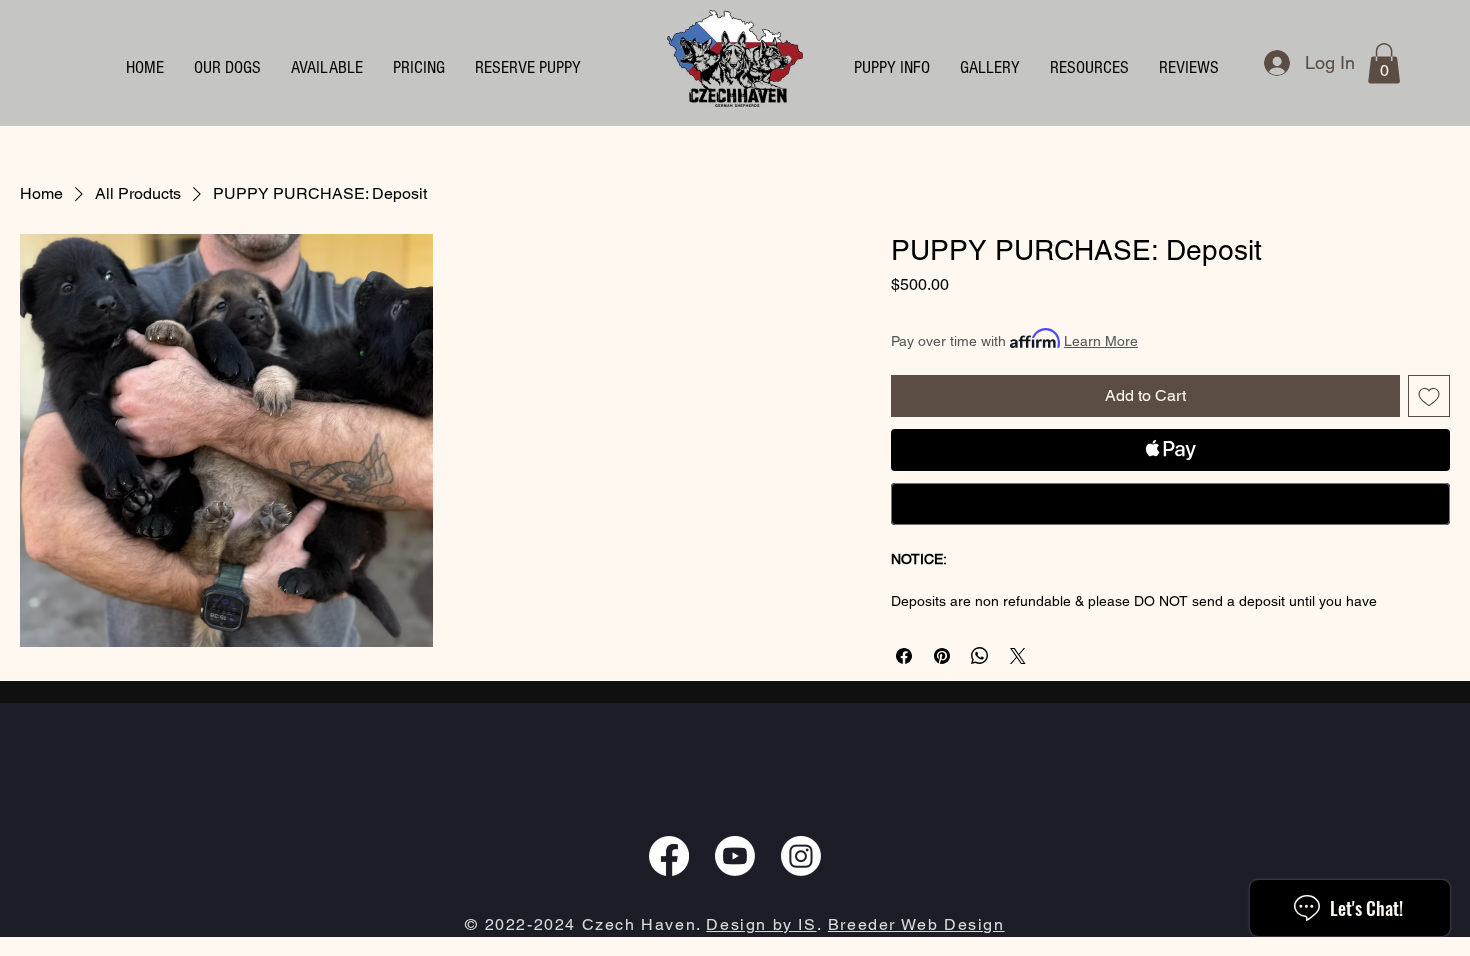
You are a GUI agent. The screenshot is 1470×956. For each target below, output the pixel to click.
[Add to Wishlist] (1429, 396)
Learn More (1101, 341)
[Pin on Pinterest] (942, 656)
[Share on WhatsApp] (980, 656)
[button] (892, 68)
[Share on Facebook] (904, 656)
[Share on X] (1018, 656)
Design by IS (761, 924)
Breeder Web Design (916, 924)
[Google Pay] (1170, 504)
